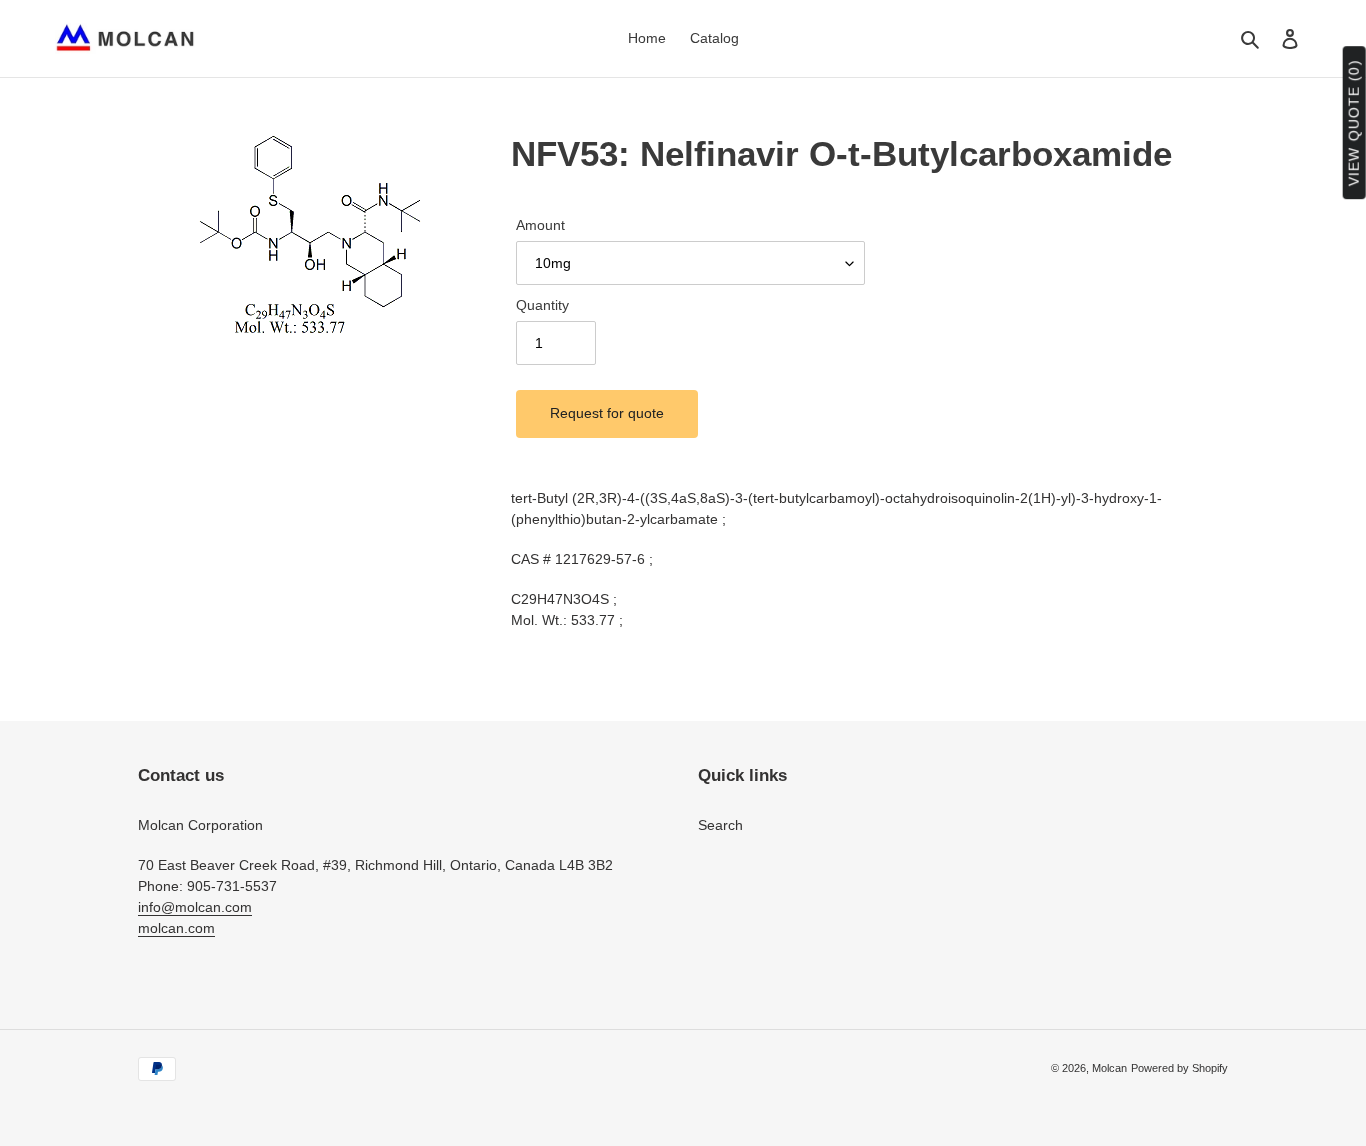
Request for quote (607, 413)
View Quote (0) (1354, 123)
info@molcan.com (195, 907)
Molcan (1109, 1068)
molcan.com (176, 928)
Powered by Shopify (1179, 1068)
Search (720, 825)
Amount (540, 225)
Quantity (542, 305)
